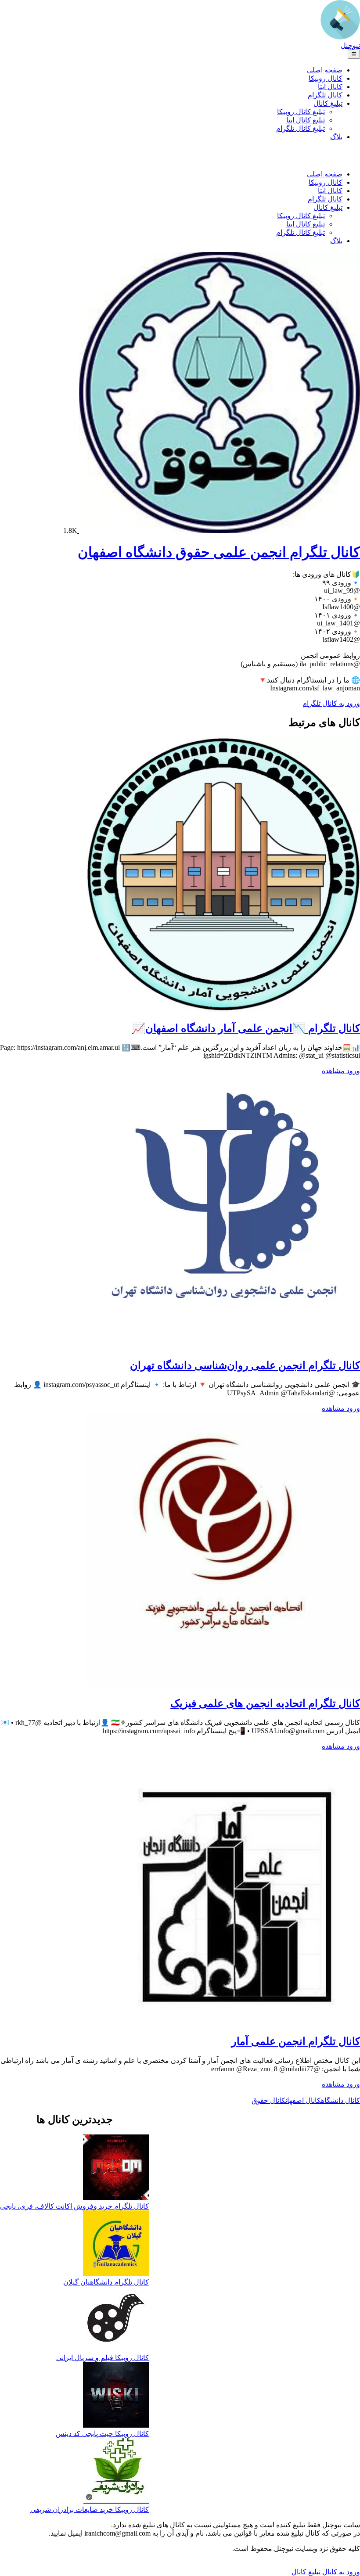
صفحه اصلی (325, 70)
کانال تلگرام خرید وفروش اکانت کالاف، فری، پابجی (74, 2206)
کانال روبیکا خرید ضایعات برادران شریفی (90, 2510)
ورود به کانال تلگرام (331, 703)
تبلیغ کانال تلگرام (301, 128)
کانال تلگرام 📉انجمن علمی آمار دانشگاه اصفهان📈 (246, 1028)
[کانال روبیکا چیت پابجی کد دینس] (116, 2396)
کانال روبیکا (326, 78)
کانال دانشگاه (340, 2100)
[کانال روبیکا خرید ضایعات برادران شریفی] (116, 2472)
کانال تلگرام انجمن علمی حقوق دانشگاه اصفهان (219, 552)
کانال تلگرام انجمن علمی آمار (296, 2041)
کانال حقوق (268, 2100)
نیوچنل (350, 45)
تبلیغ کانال (328, 103)
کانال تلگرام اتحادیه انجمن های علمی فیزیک (265, 1703)
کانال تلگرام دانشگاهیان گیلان (106, 2282)
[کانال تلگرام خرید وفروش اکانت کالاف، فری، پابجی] (116, 2168)
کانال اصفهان (303, 2100)
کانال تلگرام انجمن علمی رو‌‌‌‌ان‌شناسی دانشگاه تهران (245, 1365)
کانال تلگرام (325, 95)
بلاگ (336, 137)
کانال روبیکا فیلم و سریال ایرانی (103, 2358)
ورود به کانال (340, 2572)
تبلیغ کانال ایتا (306, 120)
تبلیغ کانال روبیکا (301, 112)
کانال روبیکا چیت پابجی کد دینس (102, 2434)
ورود (352, 1071)
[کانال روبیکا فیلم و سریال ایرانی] (116, 2320)
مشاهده (333, 1071)
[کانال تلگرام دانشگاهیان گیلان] (116, 2244)
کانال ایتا (330, 87)
